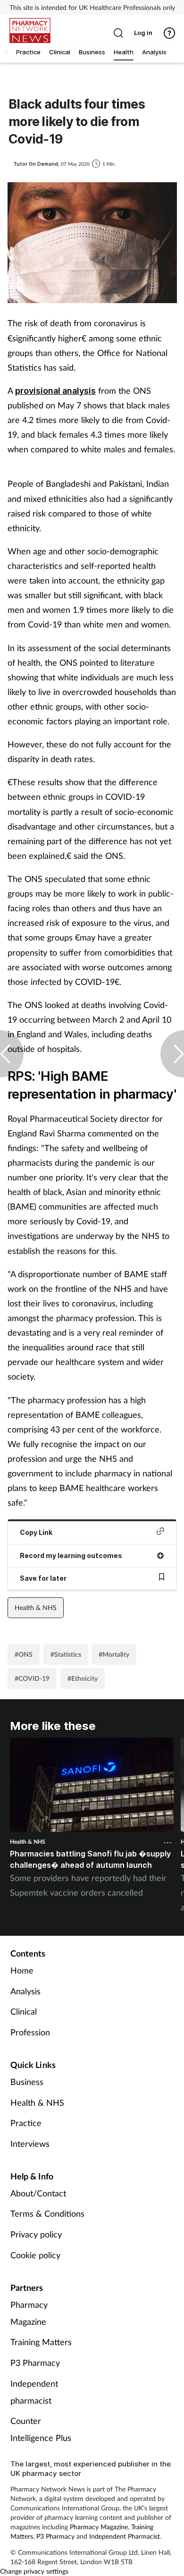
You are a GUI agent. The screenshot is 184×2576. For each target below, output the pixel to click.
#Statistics (66, 1654)
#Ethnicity (83, 1678)
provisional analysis (55, 391)
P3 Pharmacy (35, 2363)
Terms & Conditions (47, 2213)
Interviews (30, 2144)
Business (27, 2082)
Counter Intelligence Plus (41, 2429)
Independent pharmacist (34, 2392)
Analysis (25, 1991)
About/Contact (38, 2193)
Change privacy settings (34, 2571)
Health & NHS (36, 1607)
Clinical (24, 2011)
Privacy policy (36, 2234)
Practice (26, 2123)
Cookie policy (35, 2255)
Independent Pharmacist (125, 2536)
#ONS (24, 1654)
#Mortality (114, 1654)
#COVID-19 (32, 1678)
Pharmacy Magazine (29, 2313)
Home (22, 1970)
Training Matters (41, 2342)
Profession (30, 2032)
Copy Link (36, 1532)
